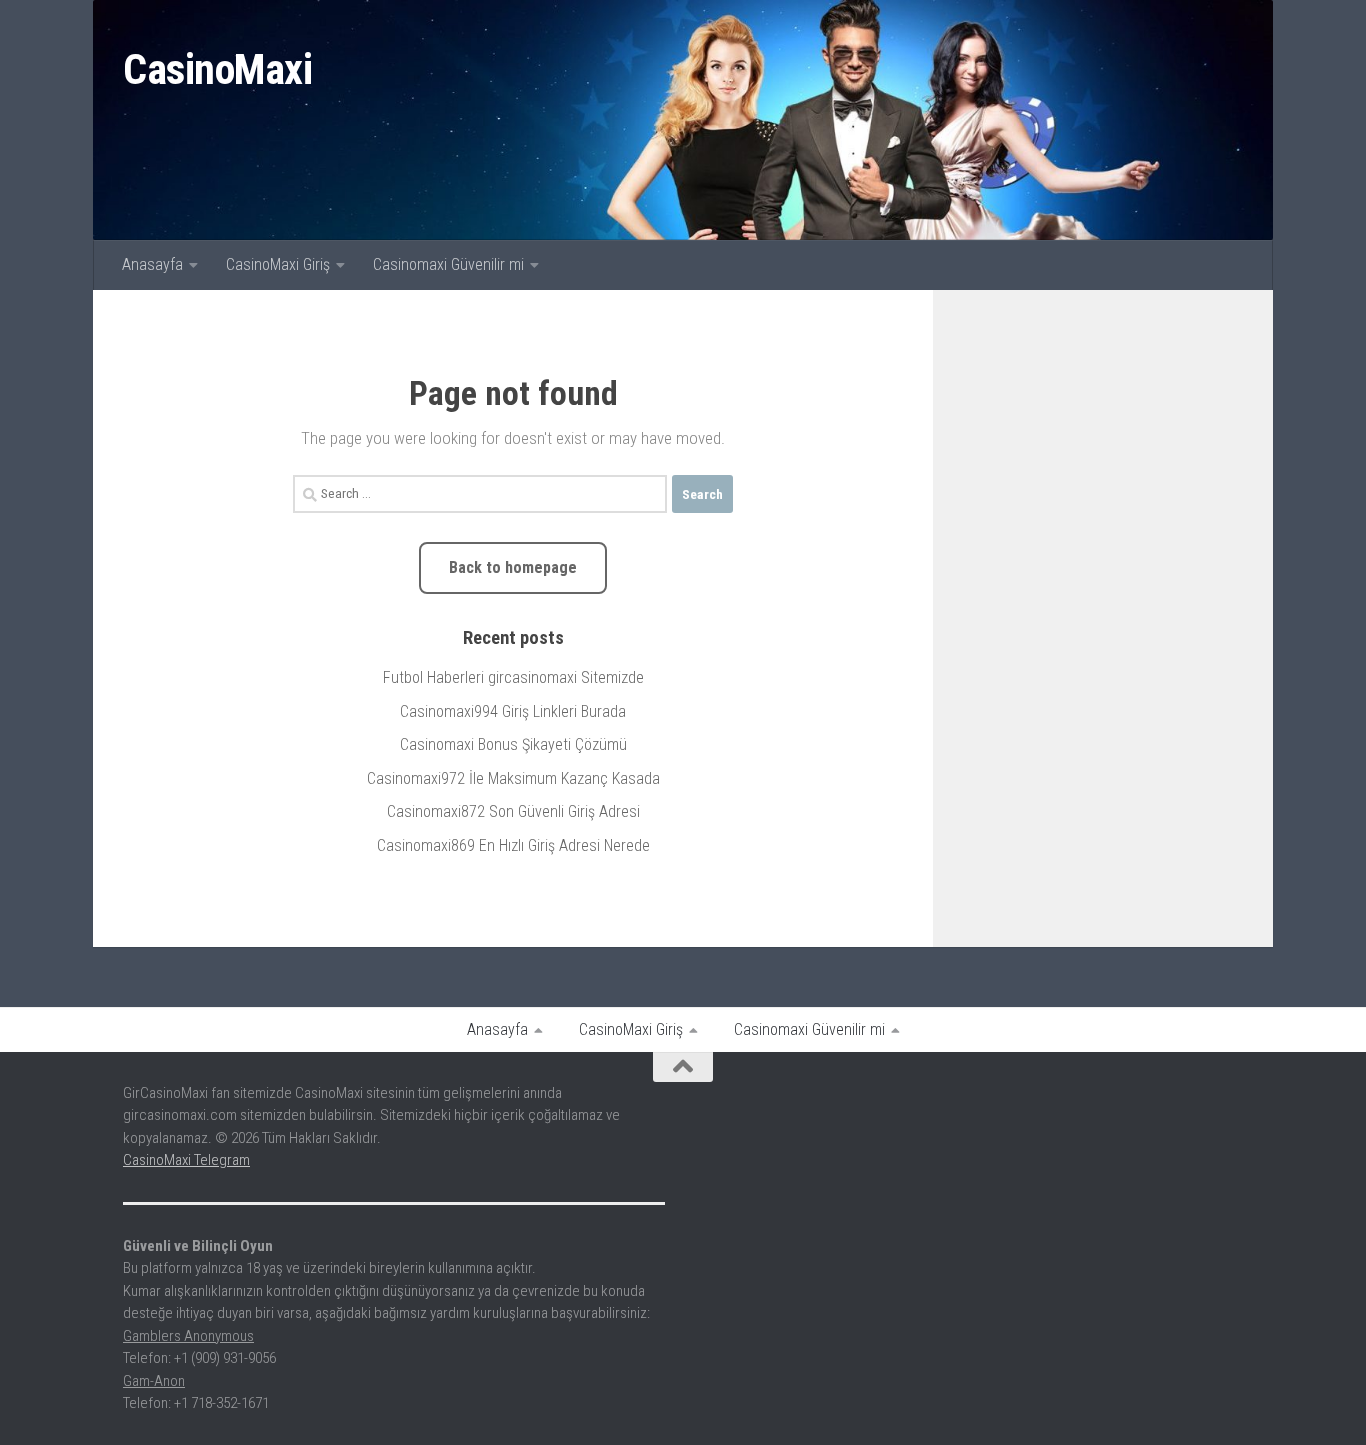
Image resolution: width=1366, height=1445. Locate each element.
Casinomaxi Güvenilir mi (448, 264)
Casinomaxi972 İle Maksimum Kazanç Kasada (513, 778)
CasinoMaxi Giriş (278, 264)
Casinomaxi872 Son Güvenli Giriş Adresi (513, 811)
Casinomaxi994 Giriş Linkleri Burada (513, 711)
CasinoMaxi (217, 69)
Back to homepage (513, 567)
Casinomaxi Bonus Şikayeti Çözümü (513, 744)
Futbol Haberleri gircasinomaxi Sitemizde (513, 677)
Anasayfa (152, 264)
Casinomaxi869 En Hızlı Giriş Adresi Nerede (513, 845)
